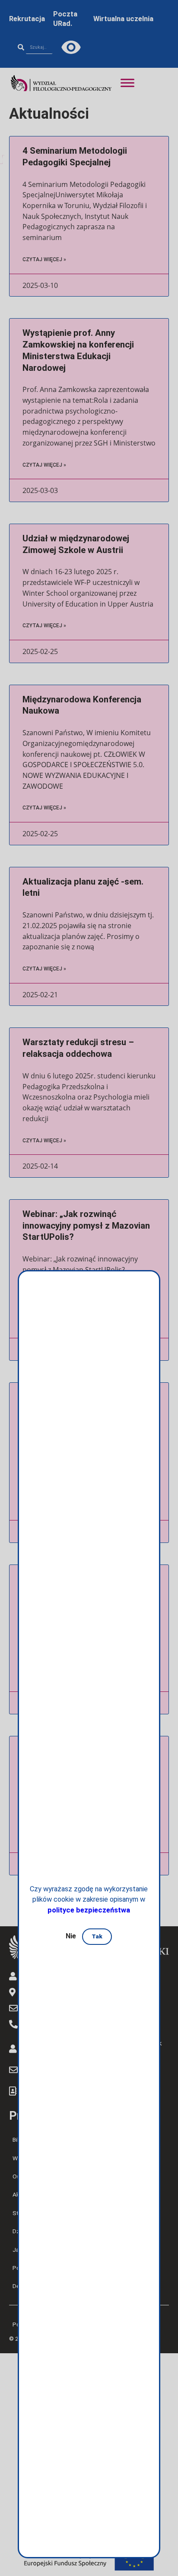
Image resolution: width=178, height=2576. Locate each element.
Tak (97, 1936)
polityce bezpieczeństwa (89, 1910)
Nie (71, 1936)
